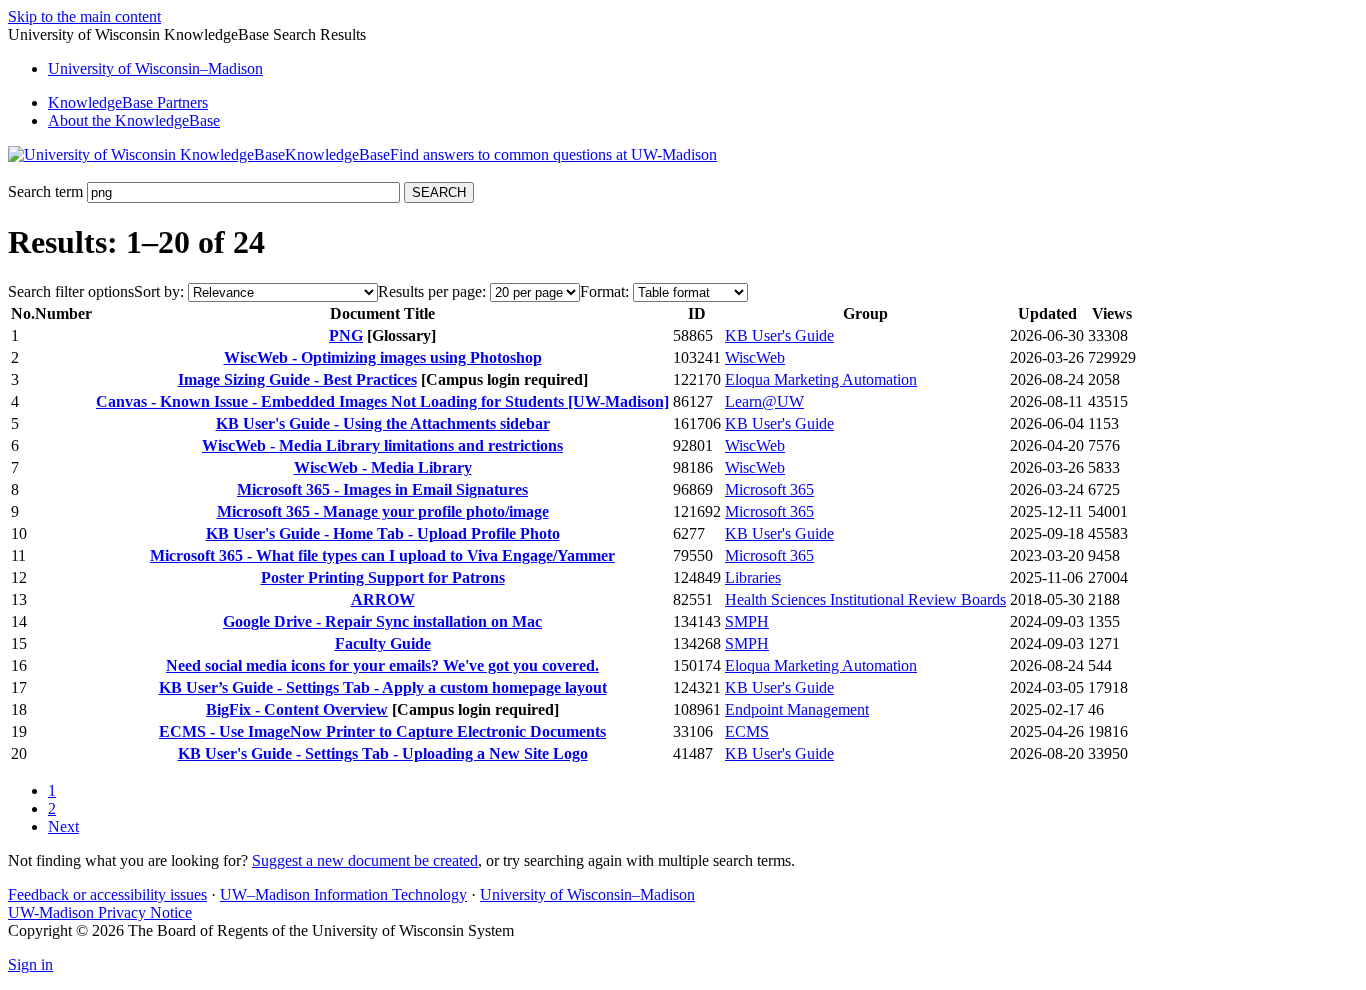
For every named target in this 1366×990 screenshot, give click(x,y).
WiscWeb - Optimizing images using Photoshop (383, 357)
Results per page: (432, 291)
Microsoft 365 (769, 489)
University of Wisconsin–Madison (587, 894)
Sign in (30, 964)
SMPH (747, 621)
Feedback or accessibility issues (107, 894)
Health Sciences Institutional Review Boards (865, 599)
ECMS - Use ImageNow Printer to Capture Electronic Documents (382, 731)
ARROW (383, 599)
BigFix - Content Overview (297, 709)
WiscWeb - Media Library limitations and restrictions (382, 445)
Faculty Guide (383, 643)
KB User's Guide (779, 335)
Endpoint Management (797, 709)
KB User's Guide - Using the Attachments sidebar (383, 423)
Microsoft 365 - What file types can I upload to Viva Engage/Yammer (382, 555)
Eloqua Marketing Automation (821, 379)
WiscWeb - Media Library (383, 467)
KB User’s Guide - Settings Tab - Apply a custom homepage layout (383, 687)
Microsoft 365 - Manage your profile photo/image (383, 511)
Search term (45, 191)
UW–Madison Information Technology (343, 894)
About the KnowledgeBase (134, 120)
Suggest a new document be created (365, 860)
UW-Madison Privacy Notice (100, 912)
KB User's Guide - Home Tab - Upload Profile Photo (383, 533)
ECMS (747, 731)
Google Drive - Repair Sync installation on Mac (382, 621)
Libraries (753, 577)
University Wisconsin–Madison (155, 68)
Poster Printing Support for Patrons (383, 577)
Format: (604, 291)
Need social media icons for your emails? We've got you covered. (382, 665)
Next (63, 826)
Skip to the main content (84, 16)
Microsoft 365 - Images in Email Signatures (382, 489)
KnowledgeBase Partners (128, 102)
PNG (346, 335)
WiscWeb (755, 357)
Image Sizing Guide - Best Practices (297, 379)
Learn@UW (764, 401)
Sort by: (159, 291)
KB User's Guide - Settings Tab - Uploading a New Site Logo (383, 753)
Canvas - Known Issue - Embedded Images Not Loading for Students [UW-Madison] (382, 401)
